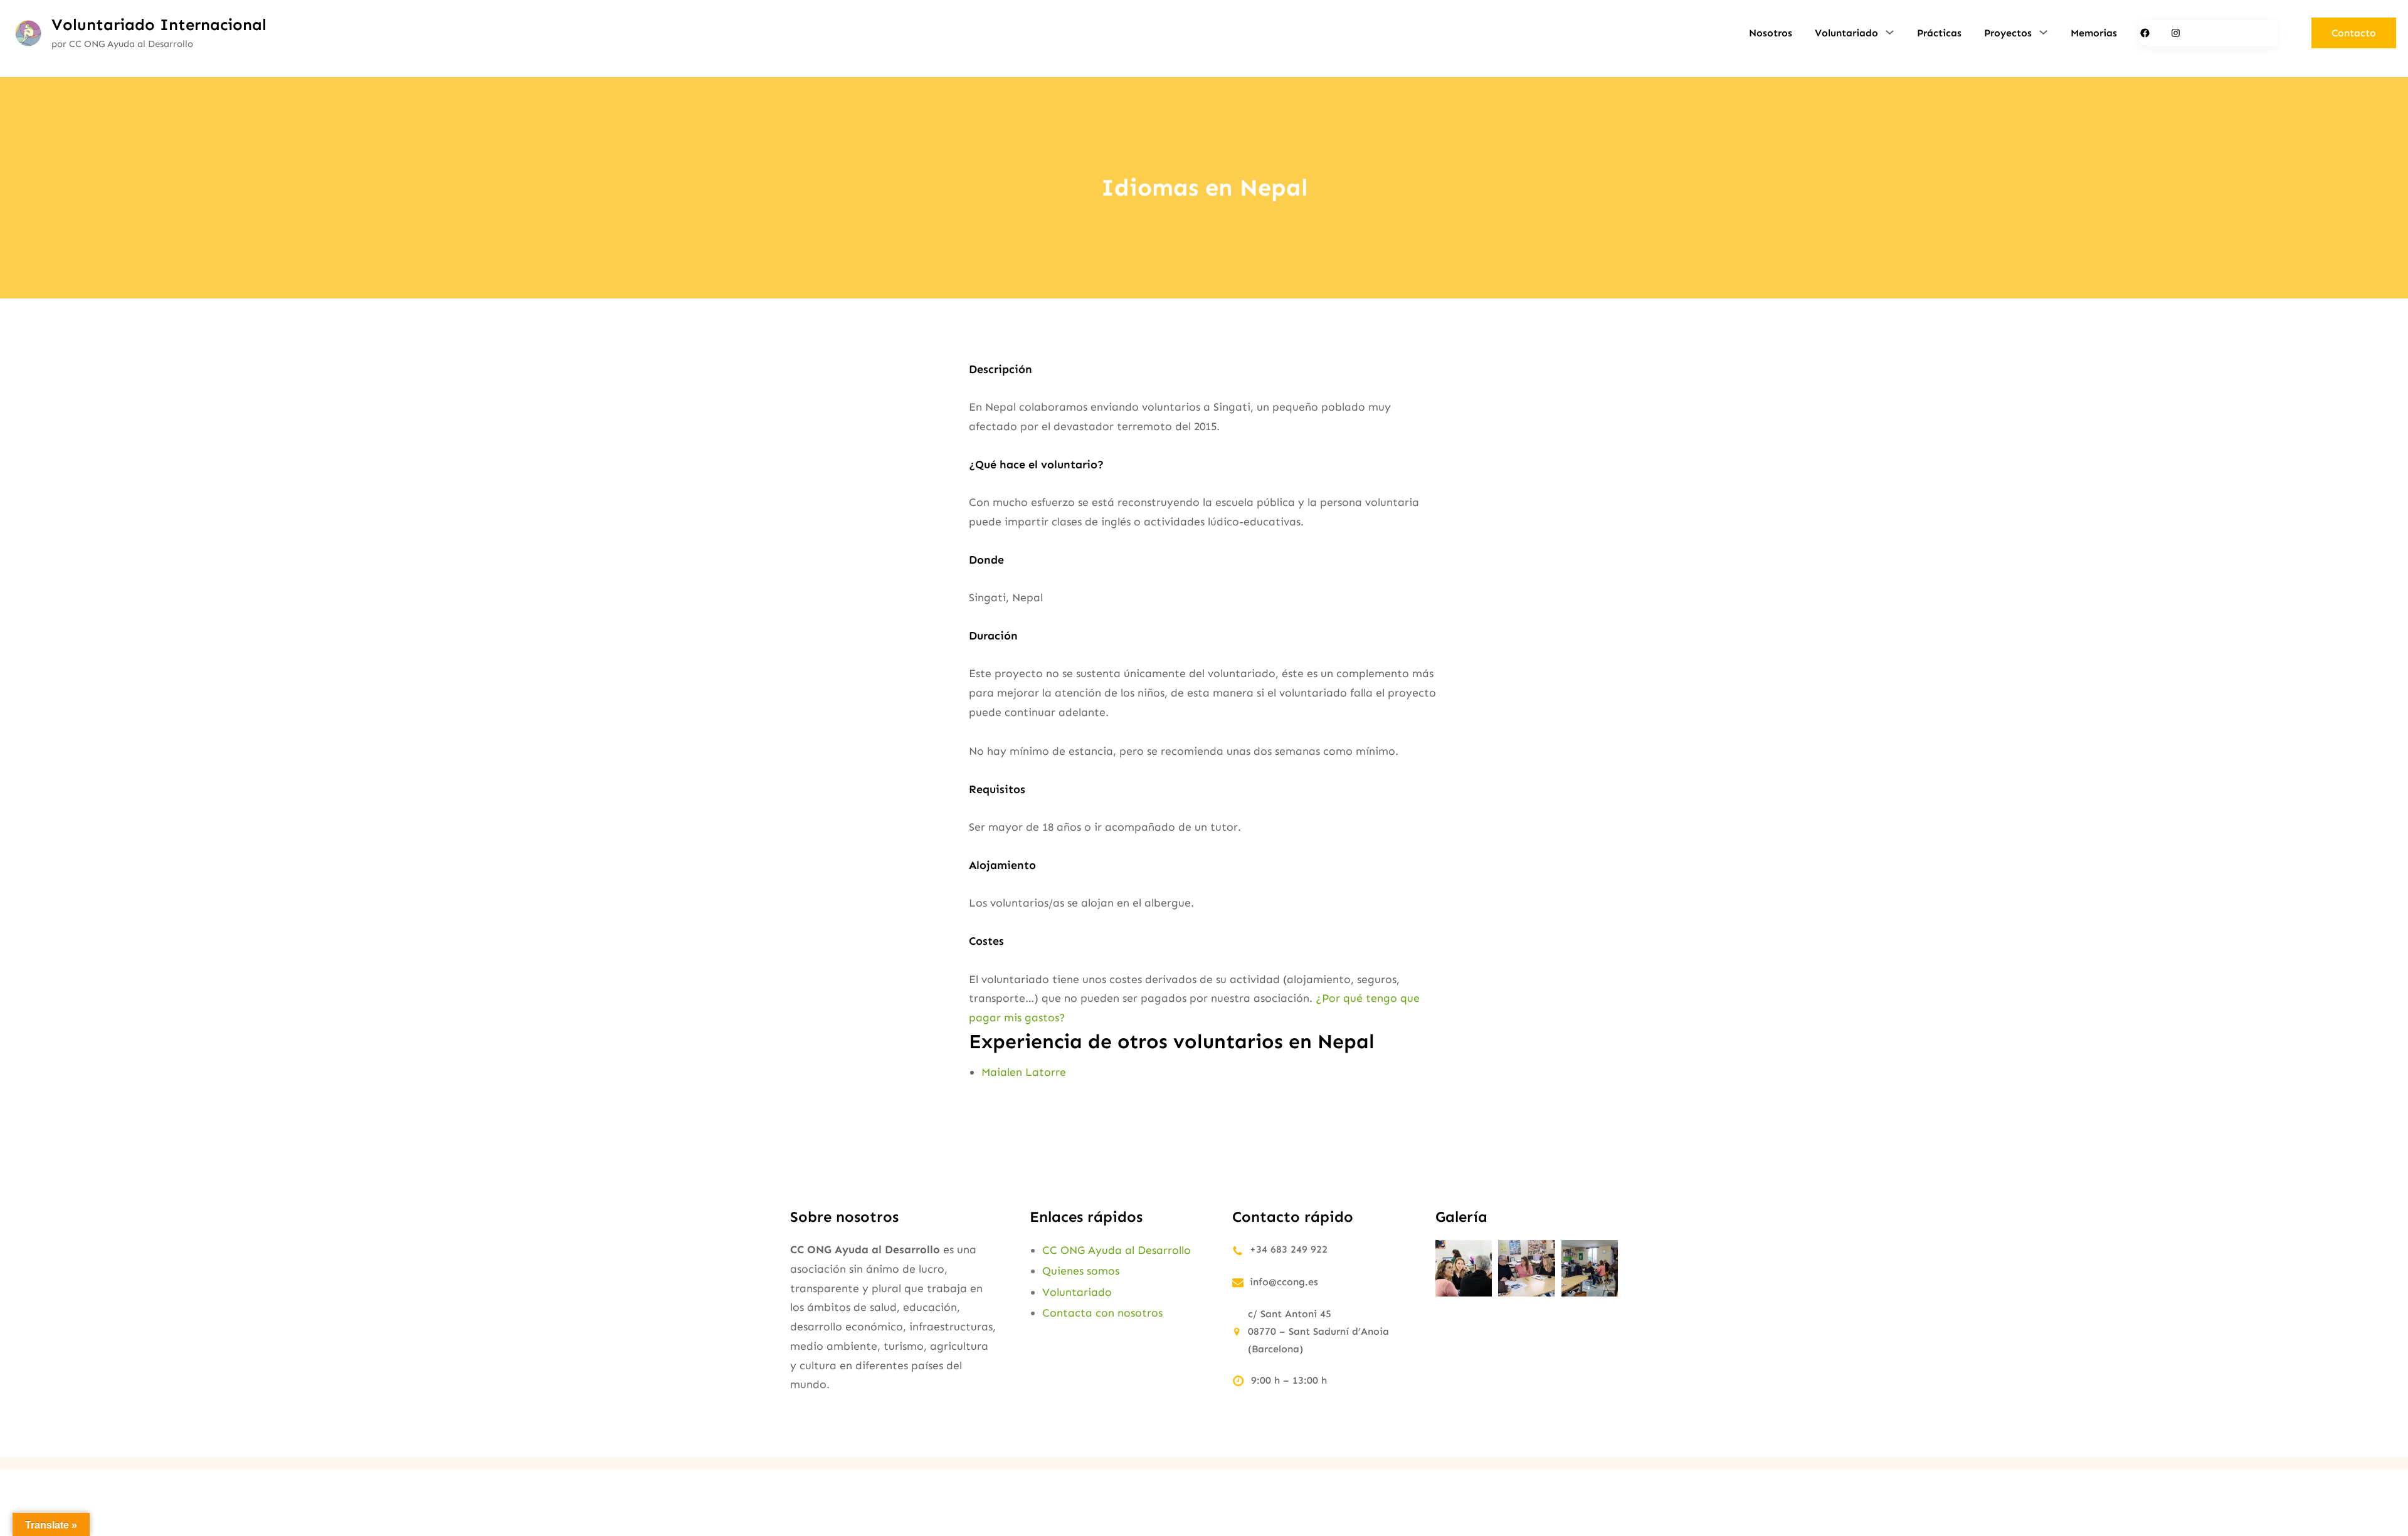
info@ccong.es (1284, 1282)
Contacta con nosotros (1102, 1313)
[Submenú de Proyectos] (2043, 32)
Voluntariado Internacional (159, 25)
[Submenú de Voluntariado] (1890, 32)
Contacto (2354, 33)
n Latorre (1041, 1072)
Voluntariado (1077, 1292)
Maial (995, 1072)
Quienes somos (1081, 1271)
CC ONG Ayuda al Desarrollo (1117, 1250)
